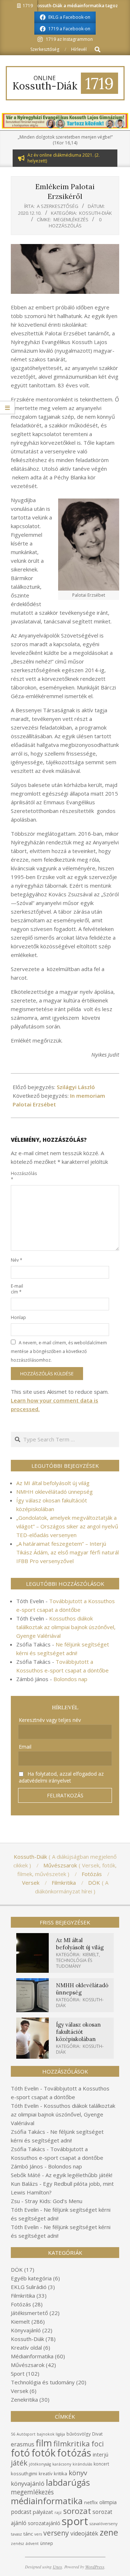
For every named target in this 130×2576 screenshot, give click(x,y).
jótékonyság (40, 2464)
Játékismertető (29, 2313)
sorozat (77, 2511)
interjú (101, 2454)
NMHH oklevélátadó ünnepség (55, 1492)
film (44, 2443)
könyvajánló (28, 2483)
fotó (20, 2453)
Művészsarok (28, 2365)
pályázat (43, 2512)
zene (109, 2532)
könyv (78, 2473)
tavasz (16, 2534)
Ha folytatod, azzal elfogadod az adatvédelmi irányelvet (61, 1777)
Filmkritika (23, 2296)
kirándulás (82, 2464)
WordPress (95, 2567)
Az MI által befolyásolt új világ (53, 1483)
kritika (60, 2473)
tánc (28, 2534)
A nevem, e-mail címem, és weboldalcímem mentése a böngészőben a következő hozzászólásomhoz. (59, 1351)
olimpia (108, 2502)
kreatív (45, 2474)
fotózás (74, 2453)
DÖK (17, 2270)
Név (17, 1260)
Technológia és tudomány (74, 1963)
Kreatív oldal (26, 2347)
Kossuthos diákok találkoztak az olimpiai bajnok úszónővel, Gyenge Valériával (66, 1627)
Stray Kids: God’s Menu (54, 2201)
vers (38, 2534)
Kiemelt (91, 1955)
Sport (18, 2373)
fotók (44, 2453)
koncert (101, 2464)
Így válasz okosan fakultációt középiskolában (78, 2032)
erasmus (23, 2444)
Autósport (26, 2434)
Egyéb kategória (31, 2278)
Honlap (18, 1317)
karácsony (62, 2464)
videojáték (84, 2533)
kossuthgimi (24, 2473)
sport (75, 2521)
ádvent (32, 2544)
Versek (19, 2391)
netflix (91, 2502)
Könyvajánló (26, 2330)
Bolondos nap (70, 1679)
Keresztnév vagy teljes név (50, 1720)
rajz (58, 2512)
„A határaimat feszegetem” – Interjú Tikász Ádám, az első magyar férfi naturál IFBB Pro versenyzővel (68, 1552)
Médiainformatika (32, 2356)
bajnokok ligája (51, 2434)
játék (19, 2463)
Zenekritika (24, 2399)
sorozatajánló (44, 2523)
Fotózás (21, 2304)
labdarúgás (68, 2483)
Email (25, 1747)
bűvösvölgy (79, 2434)
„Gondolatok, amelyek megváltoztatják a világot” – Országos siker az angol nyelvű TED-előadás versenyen (67, 1526)
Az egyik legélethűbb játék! (79, 2175)
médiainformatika (47, 2501)
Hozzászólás (19, 1176)
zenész (18, 2544)
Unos (57, 2567)
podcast (21, 2512)
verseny (56, 2533)
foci (97, 2444)
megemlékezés (71, 219)
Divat (97, 2434)
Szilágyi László (76, 1087)
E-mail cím (17, 1289)
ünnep (47, 2543)
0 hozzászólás (75, 223)
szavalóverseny (103, 2524)
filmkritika (72, 2444)
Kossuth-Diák (96, 213)
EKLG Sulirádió (29, 2287)
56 (13, 2434)
